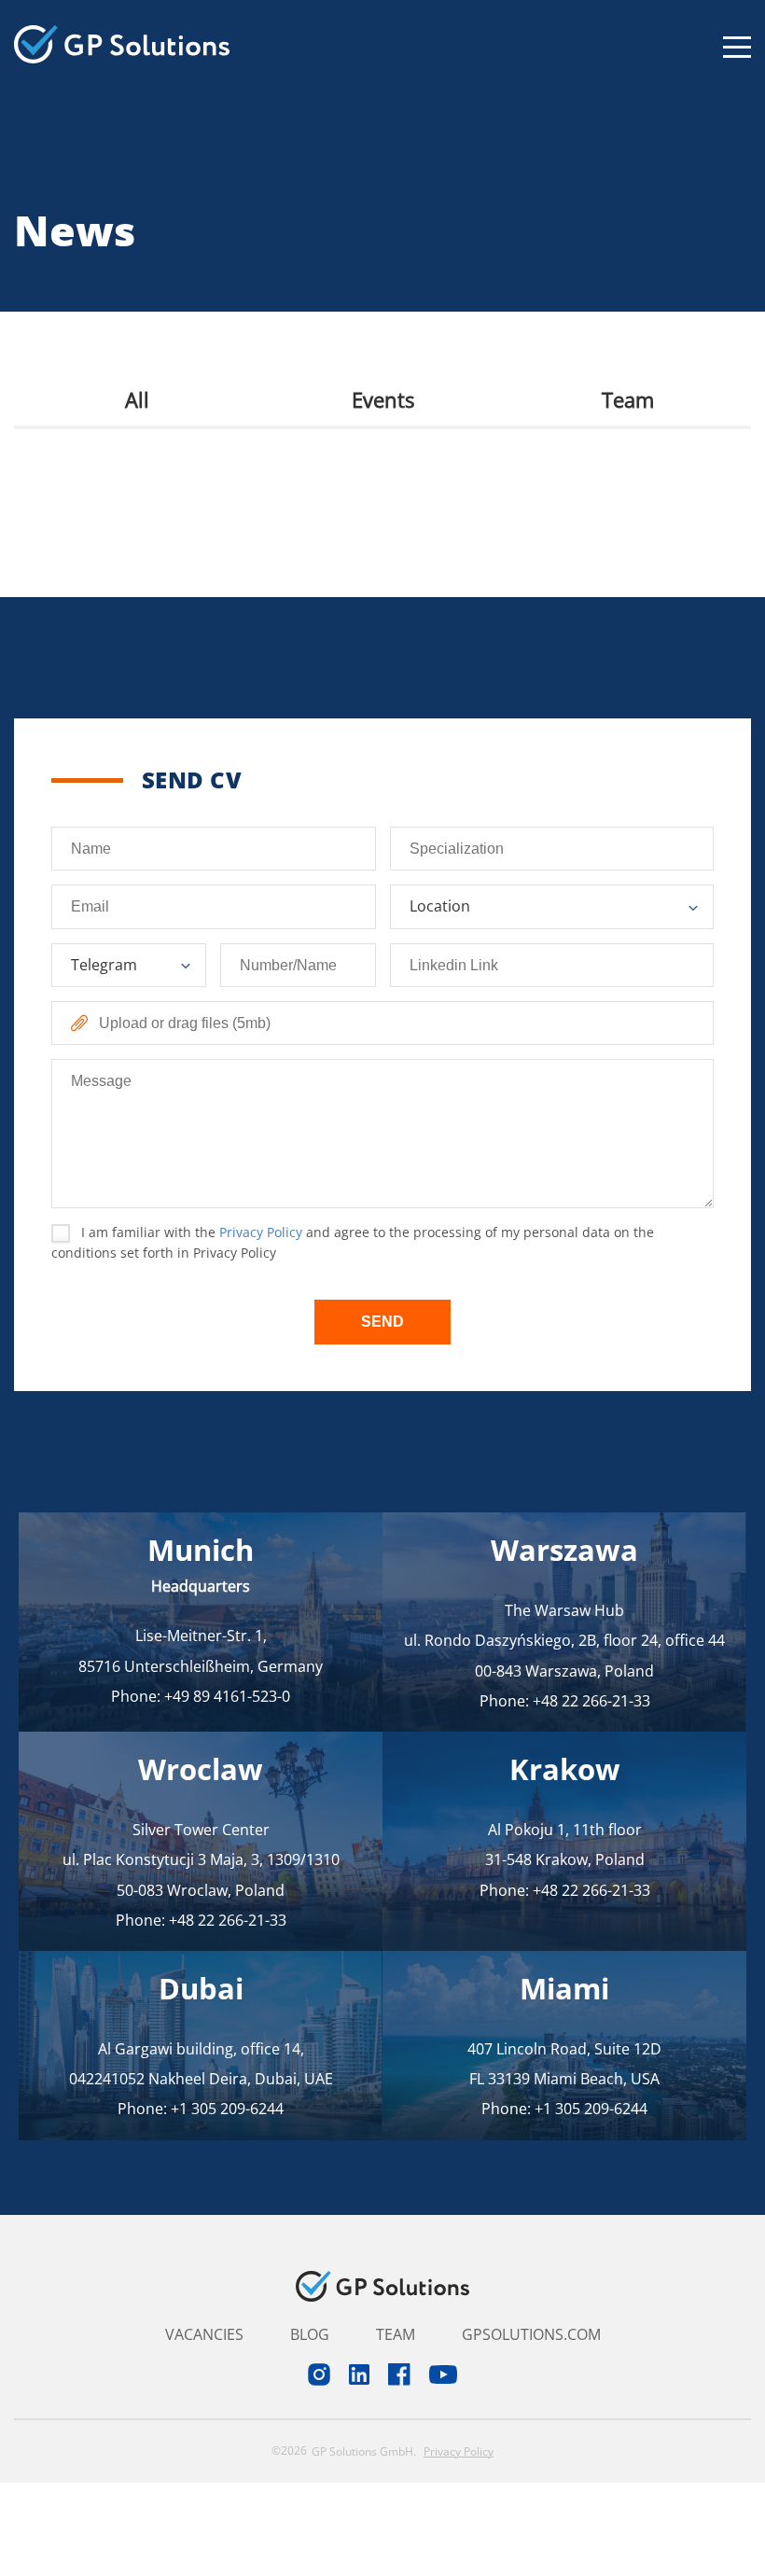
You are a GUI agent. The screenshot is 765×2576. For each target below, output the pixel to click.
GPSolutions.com (531, 2334)
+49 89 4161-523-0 (227, 1696)
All (137, 400)
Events (383, 400)
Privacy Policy (261, 1232)
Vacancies (204, 2334)
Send (382, 1322)
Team (628, 400)
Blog (310, 2334)
